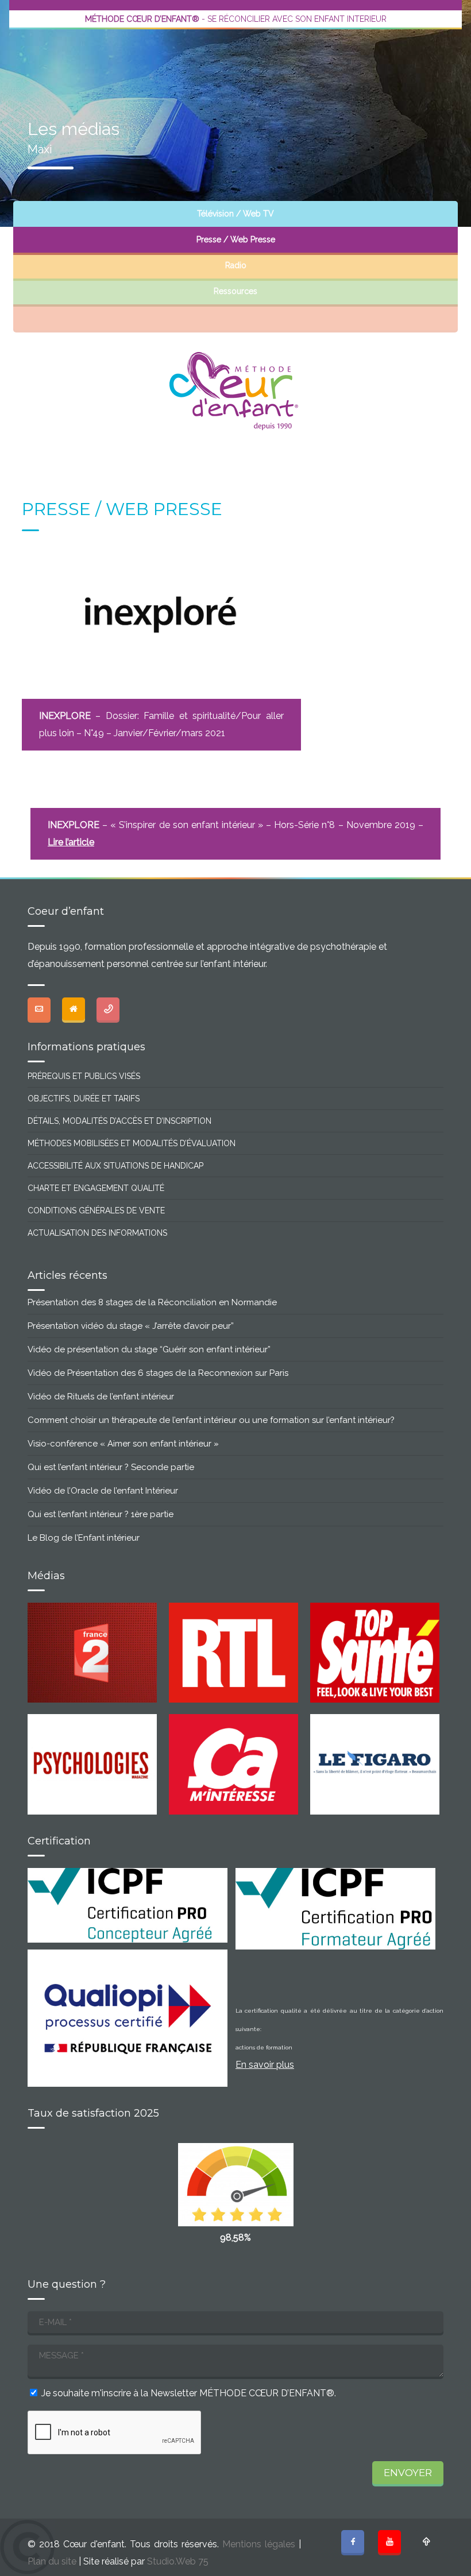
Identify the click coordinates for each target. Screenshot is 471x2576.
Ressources (235, 291)
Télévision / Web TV (235, 214)
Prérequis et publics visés (84, 1076)
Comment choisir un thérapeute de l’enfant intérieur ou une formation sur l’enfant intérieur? (211, 1420)
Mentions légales (259, 2544)
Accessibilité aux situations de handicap (115, 1166)
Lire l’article (71, 842)
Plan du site (52, 2561)
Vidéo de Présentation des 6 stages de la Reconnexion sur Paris (158, 1373)
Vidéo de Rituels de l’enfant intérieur (101, 1397)
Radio (236, 265)
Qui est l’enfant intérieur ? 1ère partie (101, 1514)
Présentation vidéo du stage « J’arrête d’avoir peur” (131, 1326)
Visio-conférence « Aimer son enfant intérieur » (123, 1444)
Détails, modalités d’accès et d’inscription (119, 1121)
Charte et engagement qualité (96, 1188)
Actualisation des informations (97, 1233)
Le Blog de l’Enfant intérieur (84, 1538)
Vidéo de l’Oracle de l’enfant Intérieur (103, 1491)
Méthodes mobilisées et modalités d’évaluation (132, 1143)
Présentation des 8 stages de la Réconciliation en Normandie (152, 1302)
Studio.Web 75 (178, 2561)
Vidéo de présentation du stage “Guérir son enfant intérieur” (149, 1349)
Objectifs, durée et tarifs (84, 1099)
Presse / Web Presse (236, 239)
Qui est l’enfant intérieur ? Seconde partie (111, 1467)
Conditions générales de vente (96, 1210)
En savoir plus (265, 2065)
